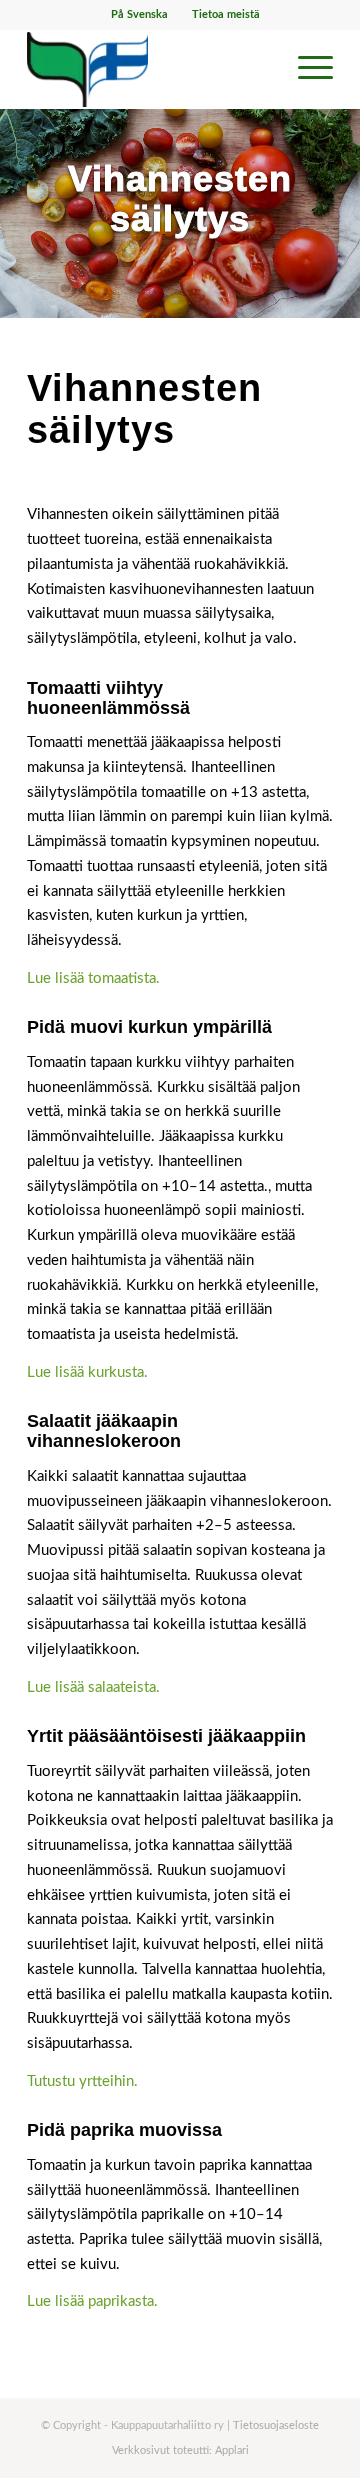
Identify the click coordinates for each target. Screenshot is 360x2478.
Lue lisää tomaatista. (93, 978)
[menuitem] (140, 15)
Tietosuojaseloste (276, 2425)
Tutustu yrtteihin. (82, 2081)
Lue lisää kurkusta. (87, 1372)
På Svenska (139, 14)
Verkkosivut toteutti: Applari (180, 2450)
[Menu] (305, 69)
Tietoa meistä (226, 14)
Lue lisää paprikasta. (92, 2301)
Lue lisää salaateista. (93, 1687)
